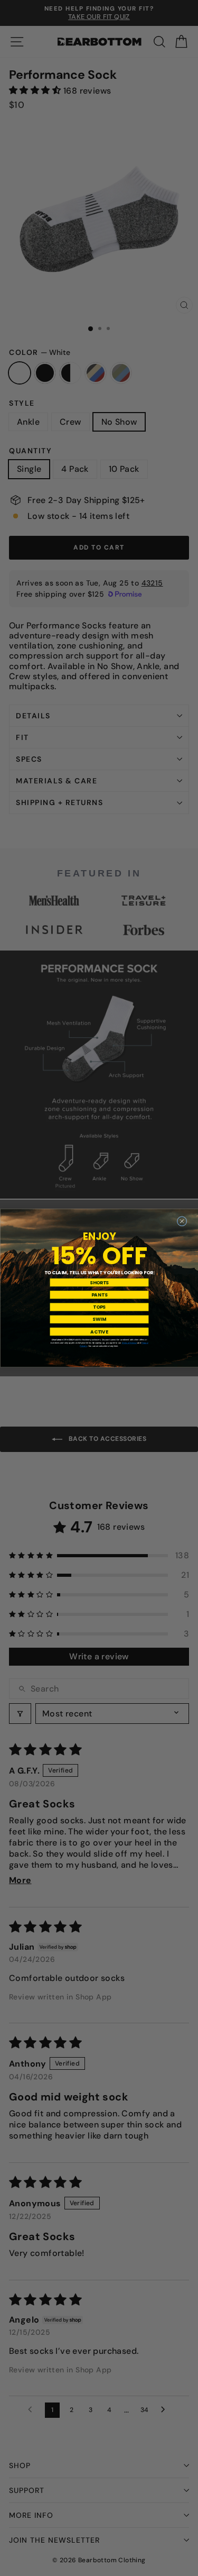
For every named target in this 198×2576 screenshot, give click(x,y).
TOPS (99, 1307)
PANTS (99, 1294)
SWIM (99, 1319)
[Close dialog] (182, 1221)
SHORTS (99, 1282)
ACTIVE (99, 1331)
